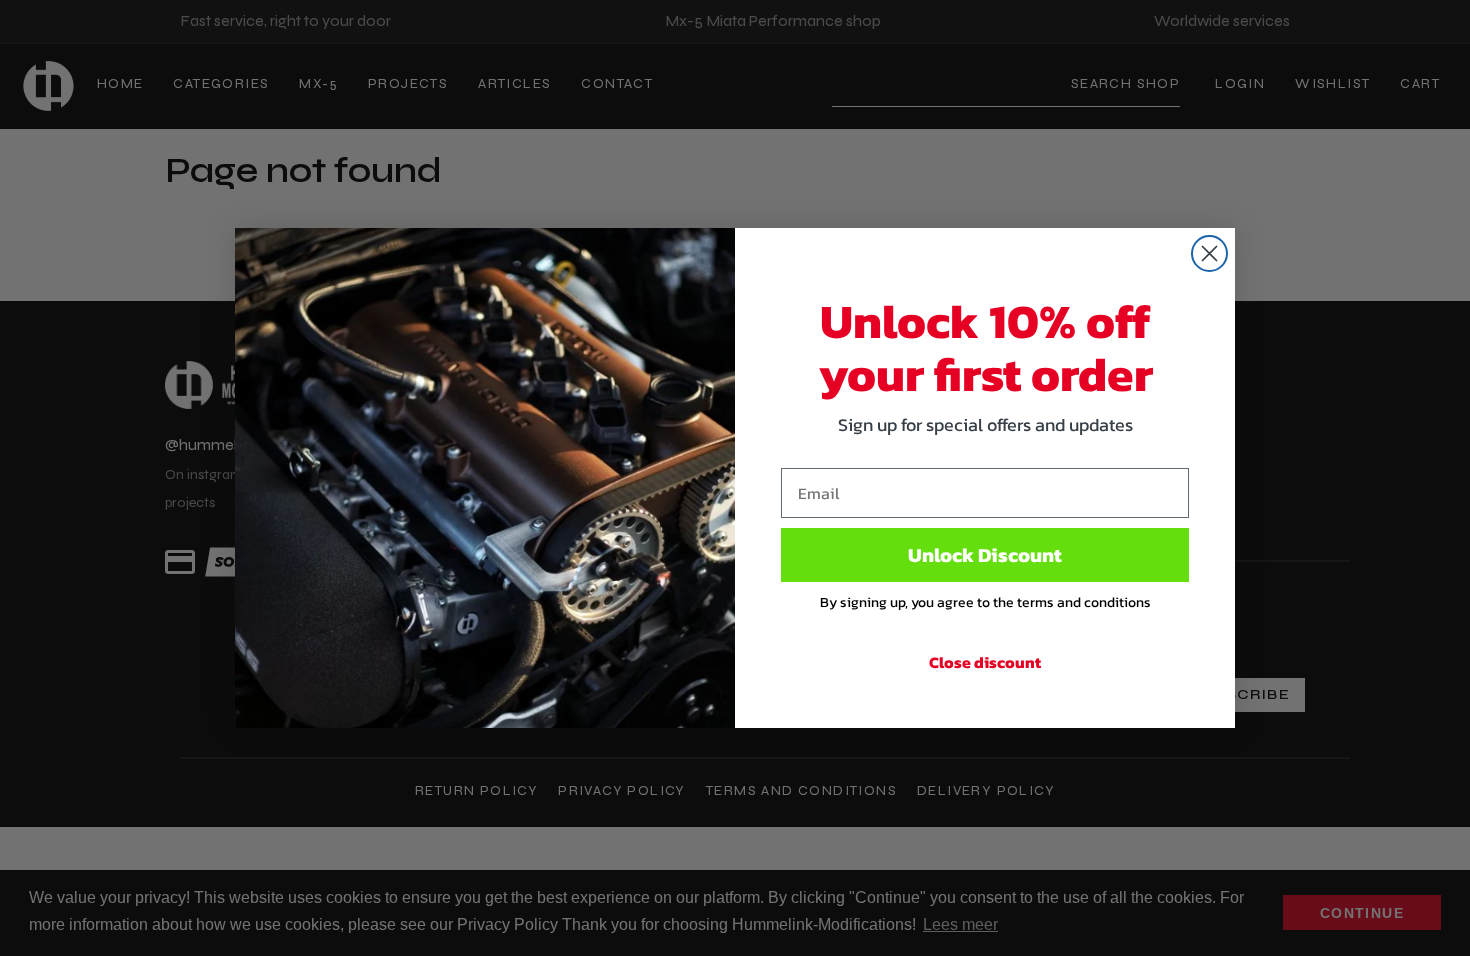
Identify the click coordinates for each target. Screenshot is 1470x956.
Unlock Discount (985, 555)
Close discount (985, 662)
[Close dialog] (1209, 253)
